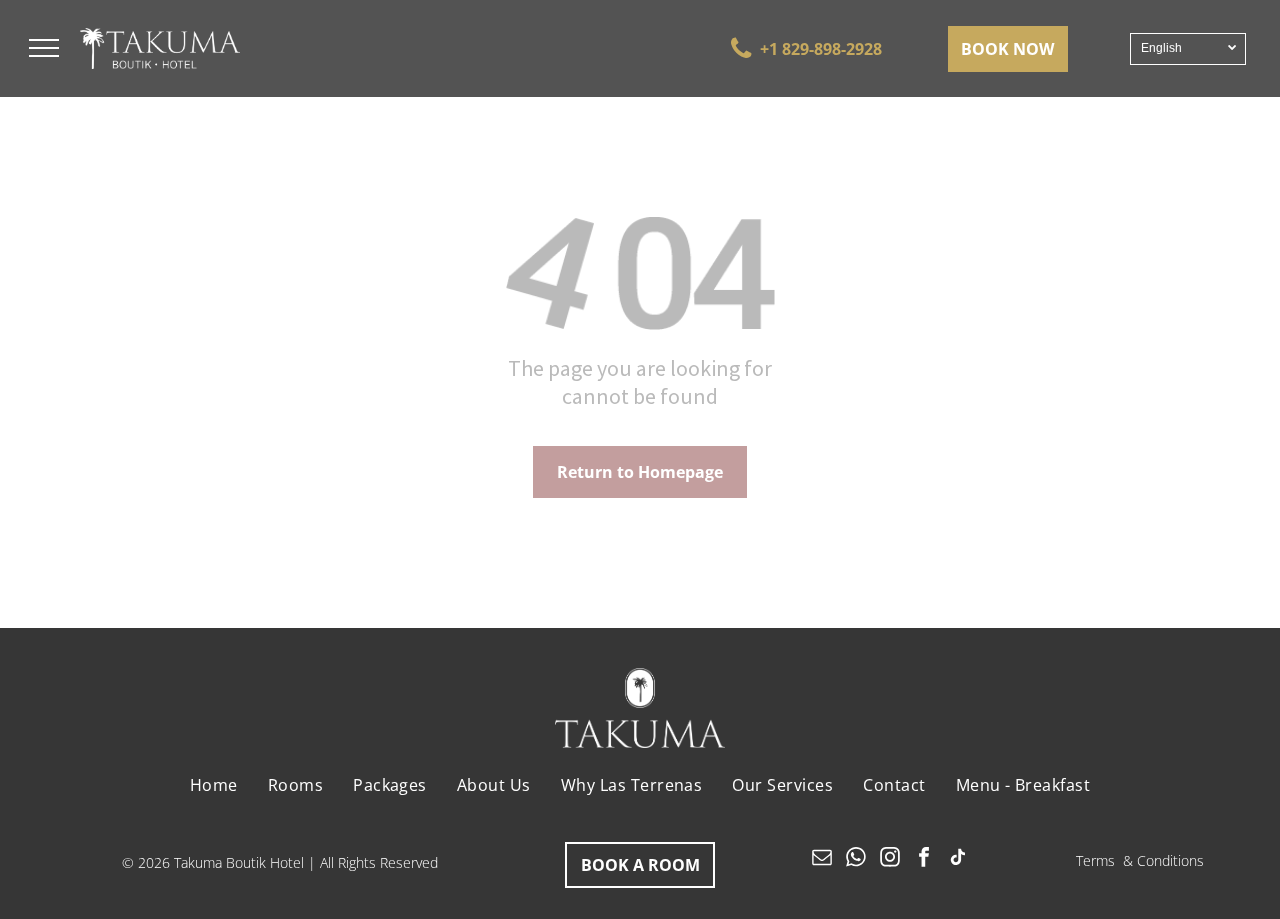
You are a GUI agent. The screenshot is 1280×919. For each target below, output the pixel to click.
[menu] (44, 48)
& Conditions (1163, 860)
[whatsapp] (856, 859)
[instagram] (890, 859)
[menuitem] (214, 785)
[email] (822, 859)
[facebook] (924, 859)
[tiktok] (958, 859)
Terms (1095, 860)
